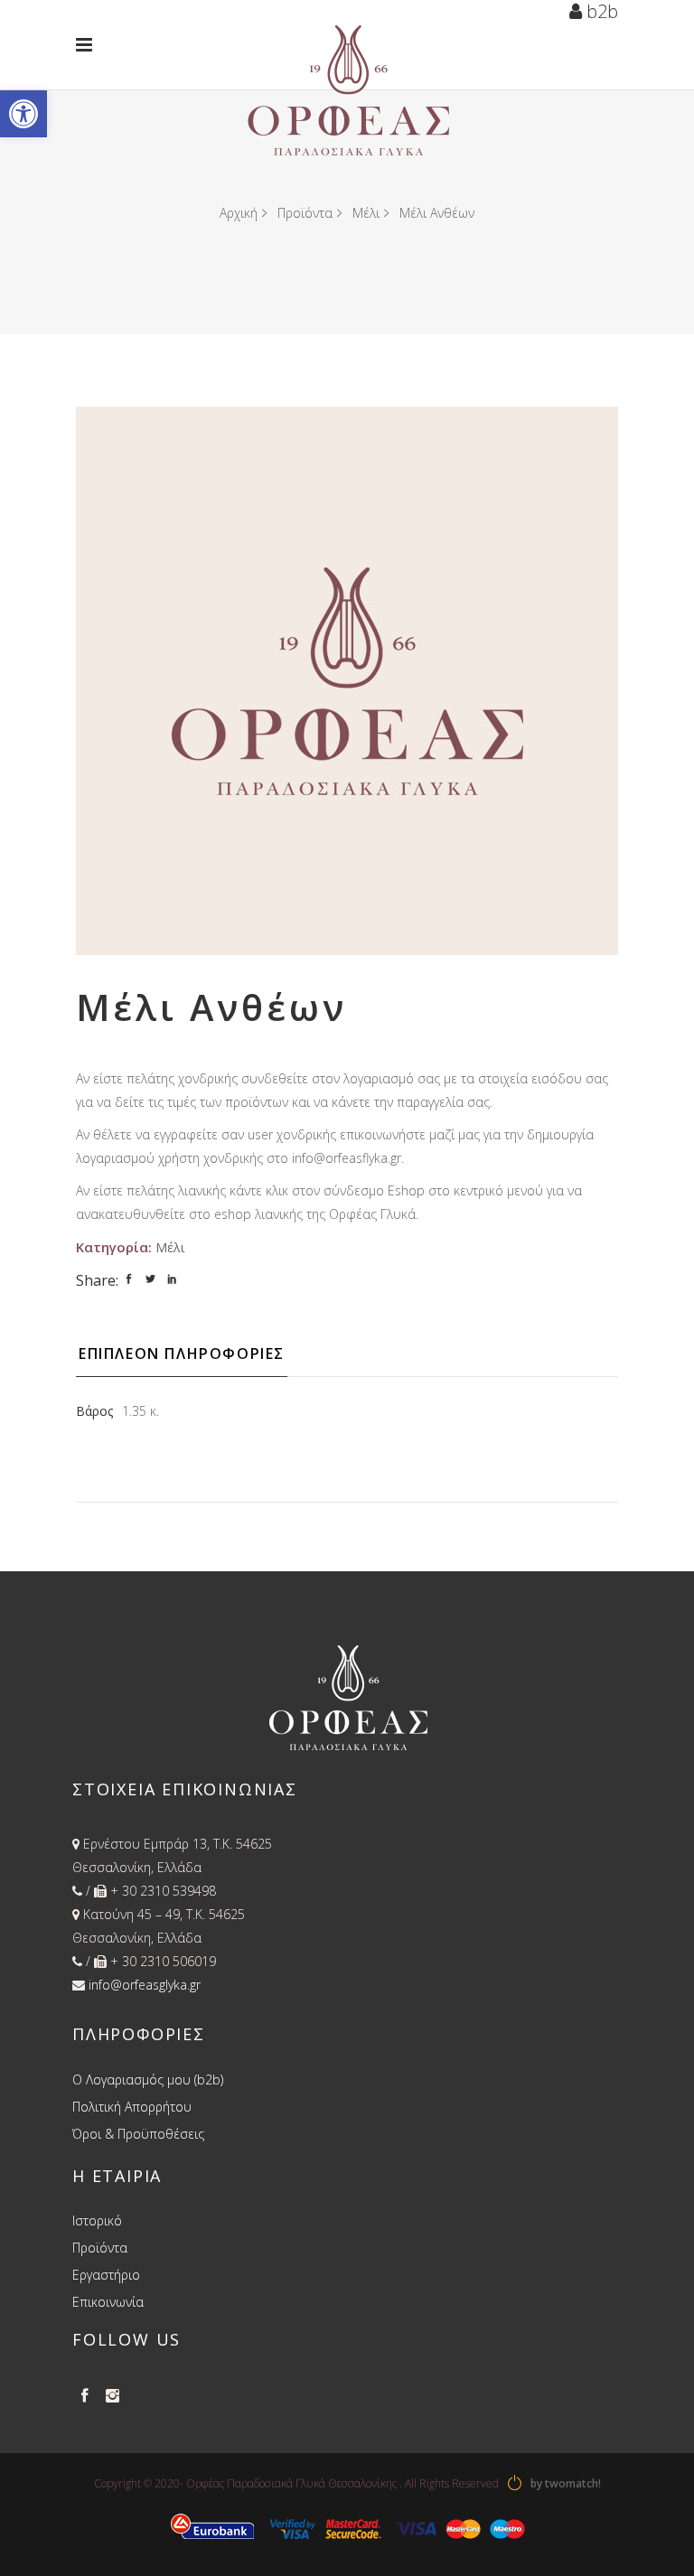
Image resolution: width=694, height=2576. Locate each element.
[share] (129, 1279)
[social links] (85, 2396)
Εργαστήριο (106, 2275)
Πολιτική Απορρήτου (132, 2107)
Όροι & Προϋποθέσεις (138, 2134)
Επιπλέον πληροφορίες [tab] (182, 1354)
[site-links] (515, 2484)
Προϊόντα (305, 213)
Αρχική (239, 213)
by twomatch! (566, 2483)
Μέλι (366, 213)
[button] (23, 114)
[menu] (89, 45)
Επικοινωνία (108, 2302)
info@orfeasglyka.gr (145, 1985)
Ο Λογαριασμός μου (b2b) (148, 2080)
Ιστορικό (97, 2220)
